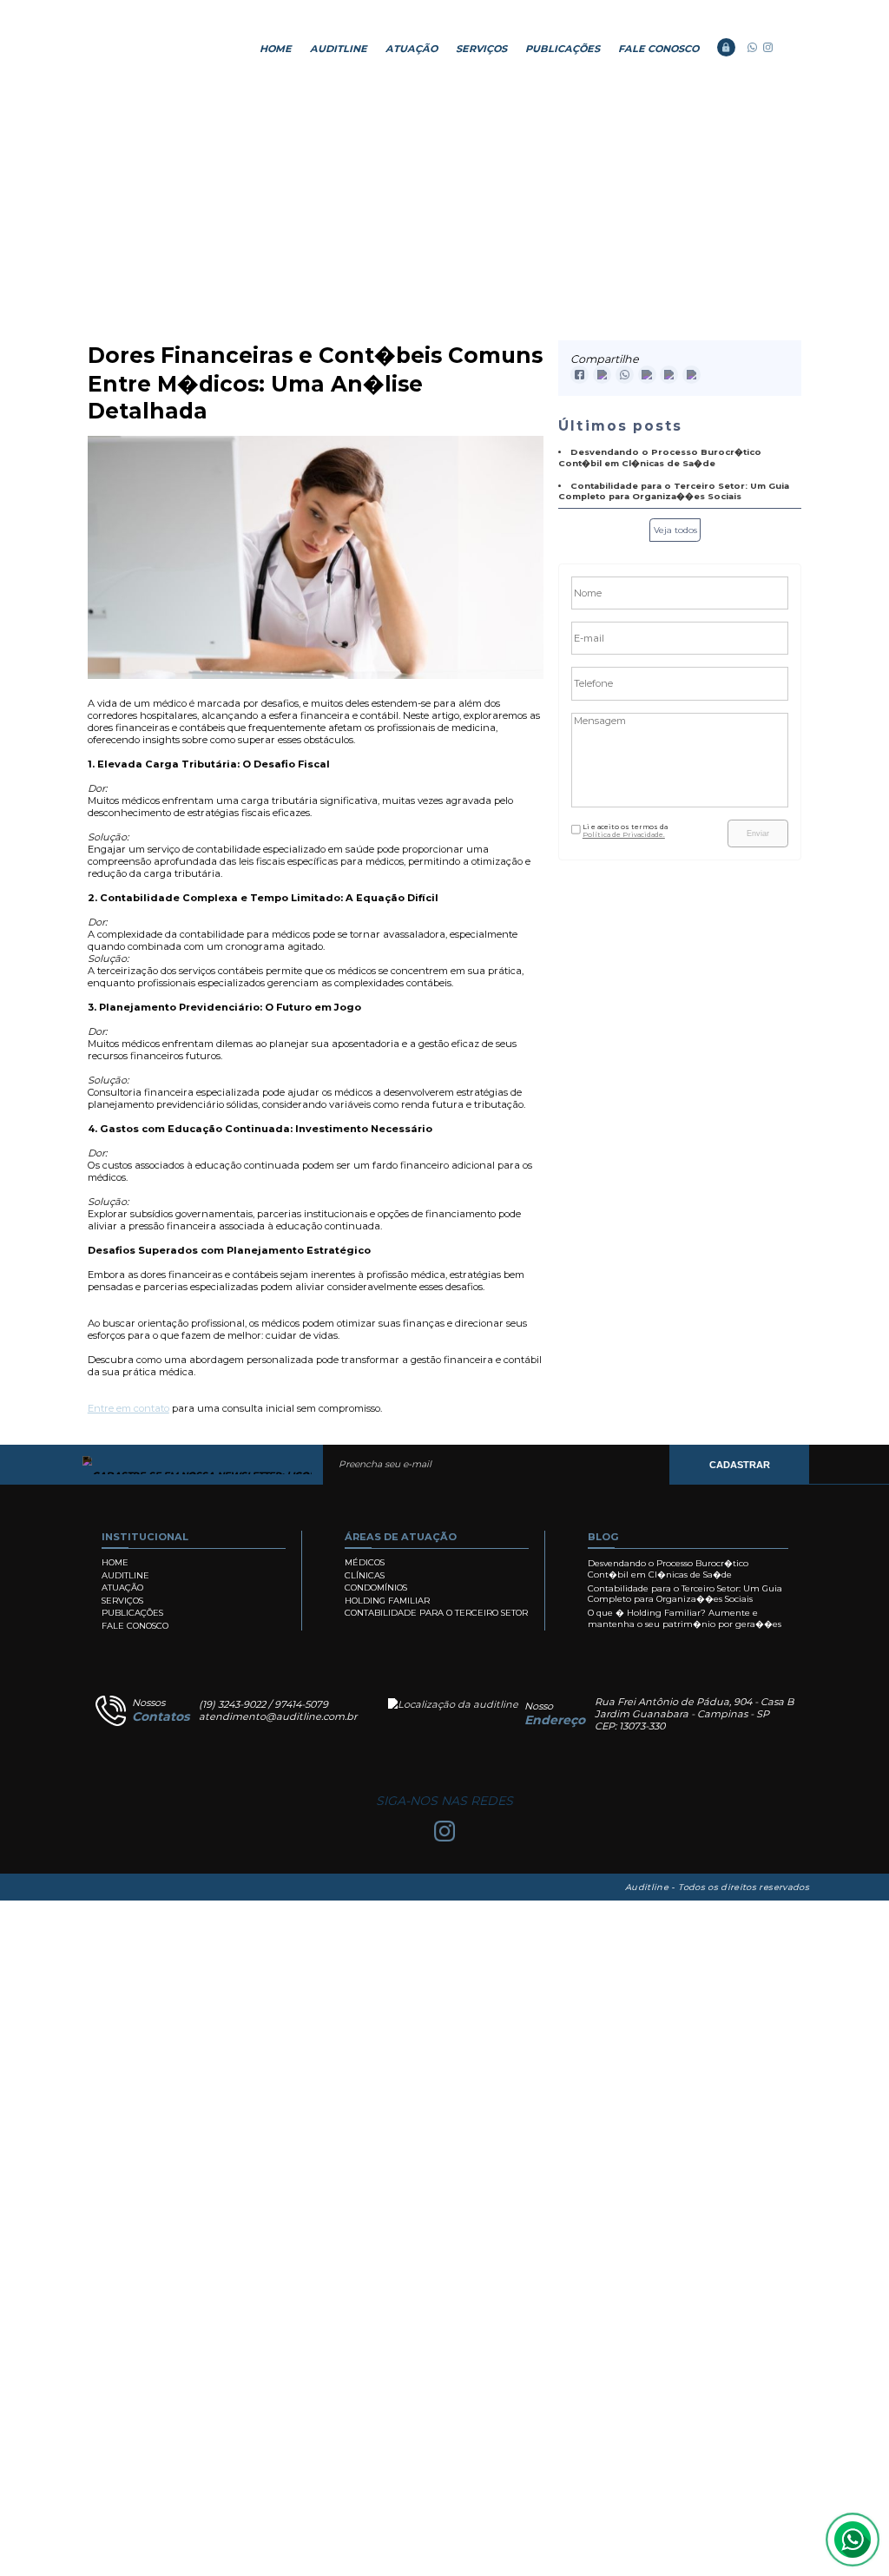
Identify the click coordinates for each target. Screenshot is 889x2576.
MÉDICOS (365, 1562)
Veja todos (675, 530)
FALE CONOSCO (659, 49)
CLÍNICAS (365, 1575)
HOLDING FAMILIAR (387, 1601)
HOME (276, 49)
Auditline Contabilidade (151, 49)
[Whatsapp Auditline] (853, 2540)
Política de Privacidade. (624, 835)
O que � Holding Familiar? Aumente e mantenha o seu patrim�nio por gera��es (685, 1618)
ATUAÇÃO (412, 49)
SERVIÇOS (481, 49)
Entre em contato (128, 1408)
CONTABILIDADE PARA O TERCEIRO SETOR (436, 1613)
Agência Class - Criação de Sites (104, 1888)
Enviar (758, 833)
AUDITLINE (339, 49)
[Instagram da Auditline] (768, 49)
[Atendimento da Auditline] (752, 49)
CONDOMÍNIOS (376, 1588)
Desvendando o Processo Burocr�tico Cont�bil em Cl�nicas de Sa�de (668, 1569)
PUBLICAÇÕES (563, 49)
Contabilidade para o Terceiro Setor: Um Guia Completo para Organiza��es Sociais (685, 1594)
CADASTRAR (740, 1465)
